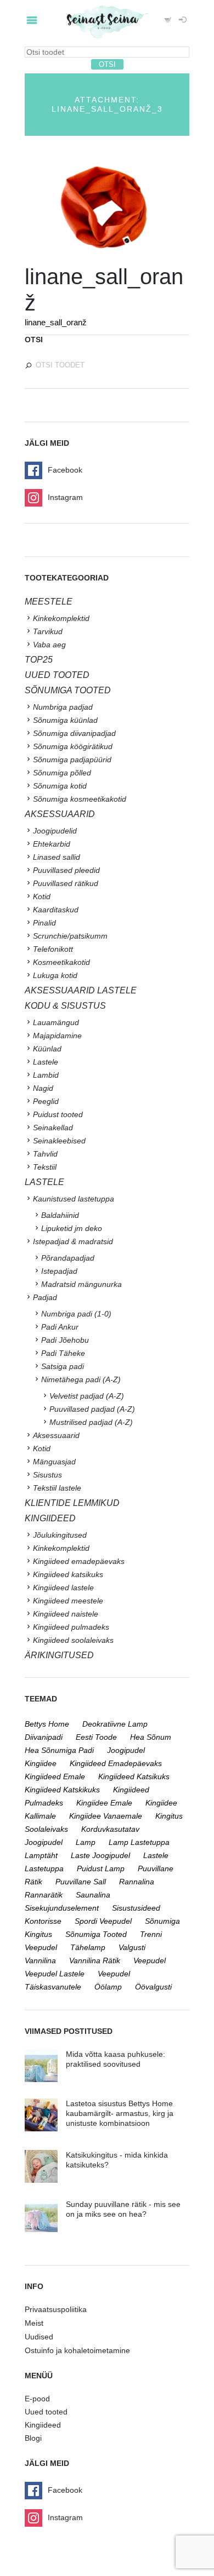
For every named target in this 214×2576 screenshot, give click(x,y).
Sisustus (47, 1475)
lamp (86, 1842)
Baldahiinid (60, 1215)
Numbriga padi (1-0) (76, 1314)
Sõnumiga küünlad (65, 720)
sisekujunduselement (62, 1908)
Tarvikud (48, 631)
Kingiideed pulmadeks (71, 1627)
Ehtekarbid (52, 844)
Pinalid (44, 923)
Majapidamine (57, 1036)
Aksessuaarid (60, 814)
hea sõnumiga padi (59, 1750)
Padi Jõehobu (65, 1340)
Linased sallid (57, 857)
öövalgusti (153, 1987)
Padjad (45, 1297)
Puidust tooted (58, 1114)
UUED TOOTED (57, 675)
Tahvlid (45, 1154)
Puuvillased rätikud (66, 883)
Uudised (39, 2337)
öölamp (108, 1987)
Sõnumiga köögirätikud (73, 746)
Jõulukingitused (60, 1535)
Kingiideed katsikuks (68, 1574)
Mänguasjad (54, 1462)
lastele (156, 1855)
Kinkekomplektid (61, 618)
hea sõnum (151, 1737)
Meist (34, 2323)
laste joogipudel (100, 1855)
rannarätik (44, 1895)
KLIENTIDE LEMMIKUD (72, 1503)
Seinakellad (53, 1128)
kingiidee (41, 1763)
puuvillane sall (81, 1882)
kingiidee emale (104, 1803)
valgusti (132, 1947)
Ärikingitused (59, 1655)
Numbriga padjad (63, 707)
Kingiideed (43, 2425)
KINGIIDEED (50, 1518)
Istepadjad (59, 1271)
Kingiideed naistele (66, 1614)
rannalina (137, 1882)
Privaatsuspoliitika (56, 2309)
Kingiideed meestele (68, 1601)
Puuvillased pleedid (66, 870)
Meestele (49, 602)
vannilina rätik (95, 1960)
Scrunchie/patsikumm (70, 936)
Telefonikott (53, 949)
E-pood (37, 2399)
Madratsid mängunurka (81, 1284)
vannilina (40, 1960)
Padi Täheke (63, 1353)
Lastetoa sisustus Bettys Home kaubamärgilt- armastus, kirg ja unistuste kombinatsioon (120, 2113)
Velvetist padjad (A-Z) (87, 1396)
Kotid (42, 896)
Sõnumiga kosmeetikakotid (80, 799)
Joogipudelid (55, 831)
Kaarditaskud (56, 910)
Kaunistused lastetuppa (74, 1199)
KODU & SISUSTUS (65, 1006)
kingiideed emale (55, 1776)
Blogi (33, 2438)
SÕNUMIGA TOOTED (68, 690)
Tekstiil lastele (57, 1488)
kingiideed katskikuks (62, 1790)
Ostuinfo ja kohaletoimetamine (77, 2350)
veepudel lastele (55, 1974)
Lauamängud (56, 1022)
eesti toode (96, 1737)
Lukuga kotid (55, 975)
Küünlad (47, 1049)
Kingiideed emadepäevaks (79, 1561)
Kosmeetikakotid (61, 962)
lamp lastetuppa (139, 1842)
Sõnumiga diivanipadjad (74, 733)
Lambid (46, 1075)
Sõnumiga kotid (60, 786)
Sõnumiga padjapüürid (72, 760)
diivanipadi (44, 1737)
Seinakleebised (59, 1141)
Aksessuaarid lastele (81, 990)
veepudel (150, 1960)
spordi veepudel (103, 1921)
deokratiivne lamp (115, 1724)
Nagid (43, 1088)
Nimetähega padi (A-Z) (81, 1379)
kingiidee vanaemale (106, 1816)
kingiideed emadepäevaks (116, 1763)
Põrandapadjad (68, 1258)
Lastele (46, 1062)
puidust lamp (101, 1868)
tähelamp (88, 1947)
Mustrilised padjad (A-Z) (91, 1422)
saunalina (93, 1895)
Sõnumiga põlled (62, 773)
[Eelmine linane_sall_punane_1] (66, 206)
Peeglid (46, 1101)
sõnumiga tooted (96, 1934)
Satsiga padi (63, 1366)
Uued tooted (46, 2412)
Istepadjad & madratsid (73, 1241)
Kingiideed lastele (63, 1588)
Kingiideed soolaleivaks (73, 1640)
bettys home (47, 1724)
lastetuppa (44, 1868)
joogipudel (126, 1750)
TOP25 (39, 660)
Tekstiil (45, 1167)
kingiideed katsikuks (134, 1776)
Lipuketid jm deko (72, 1228)
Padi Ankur (60, 1327)
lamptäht (41, 1855)
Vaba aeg (49, 645)
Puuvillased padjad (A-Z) (92, 1409)
